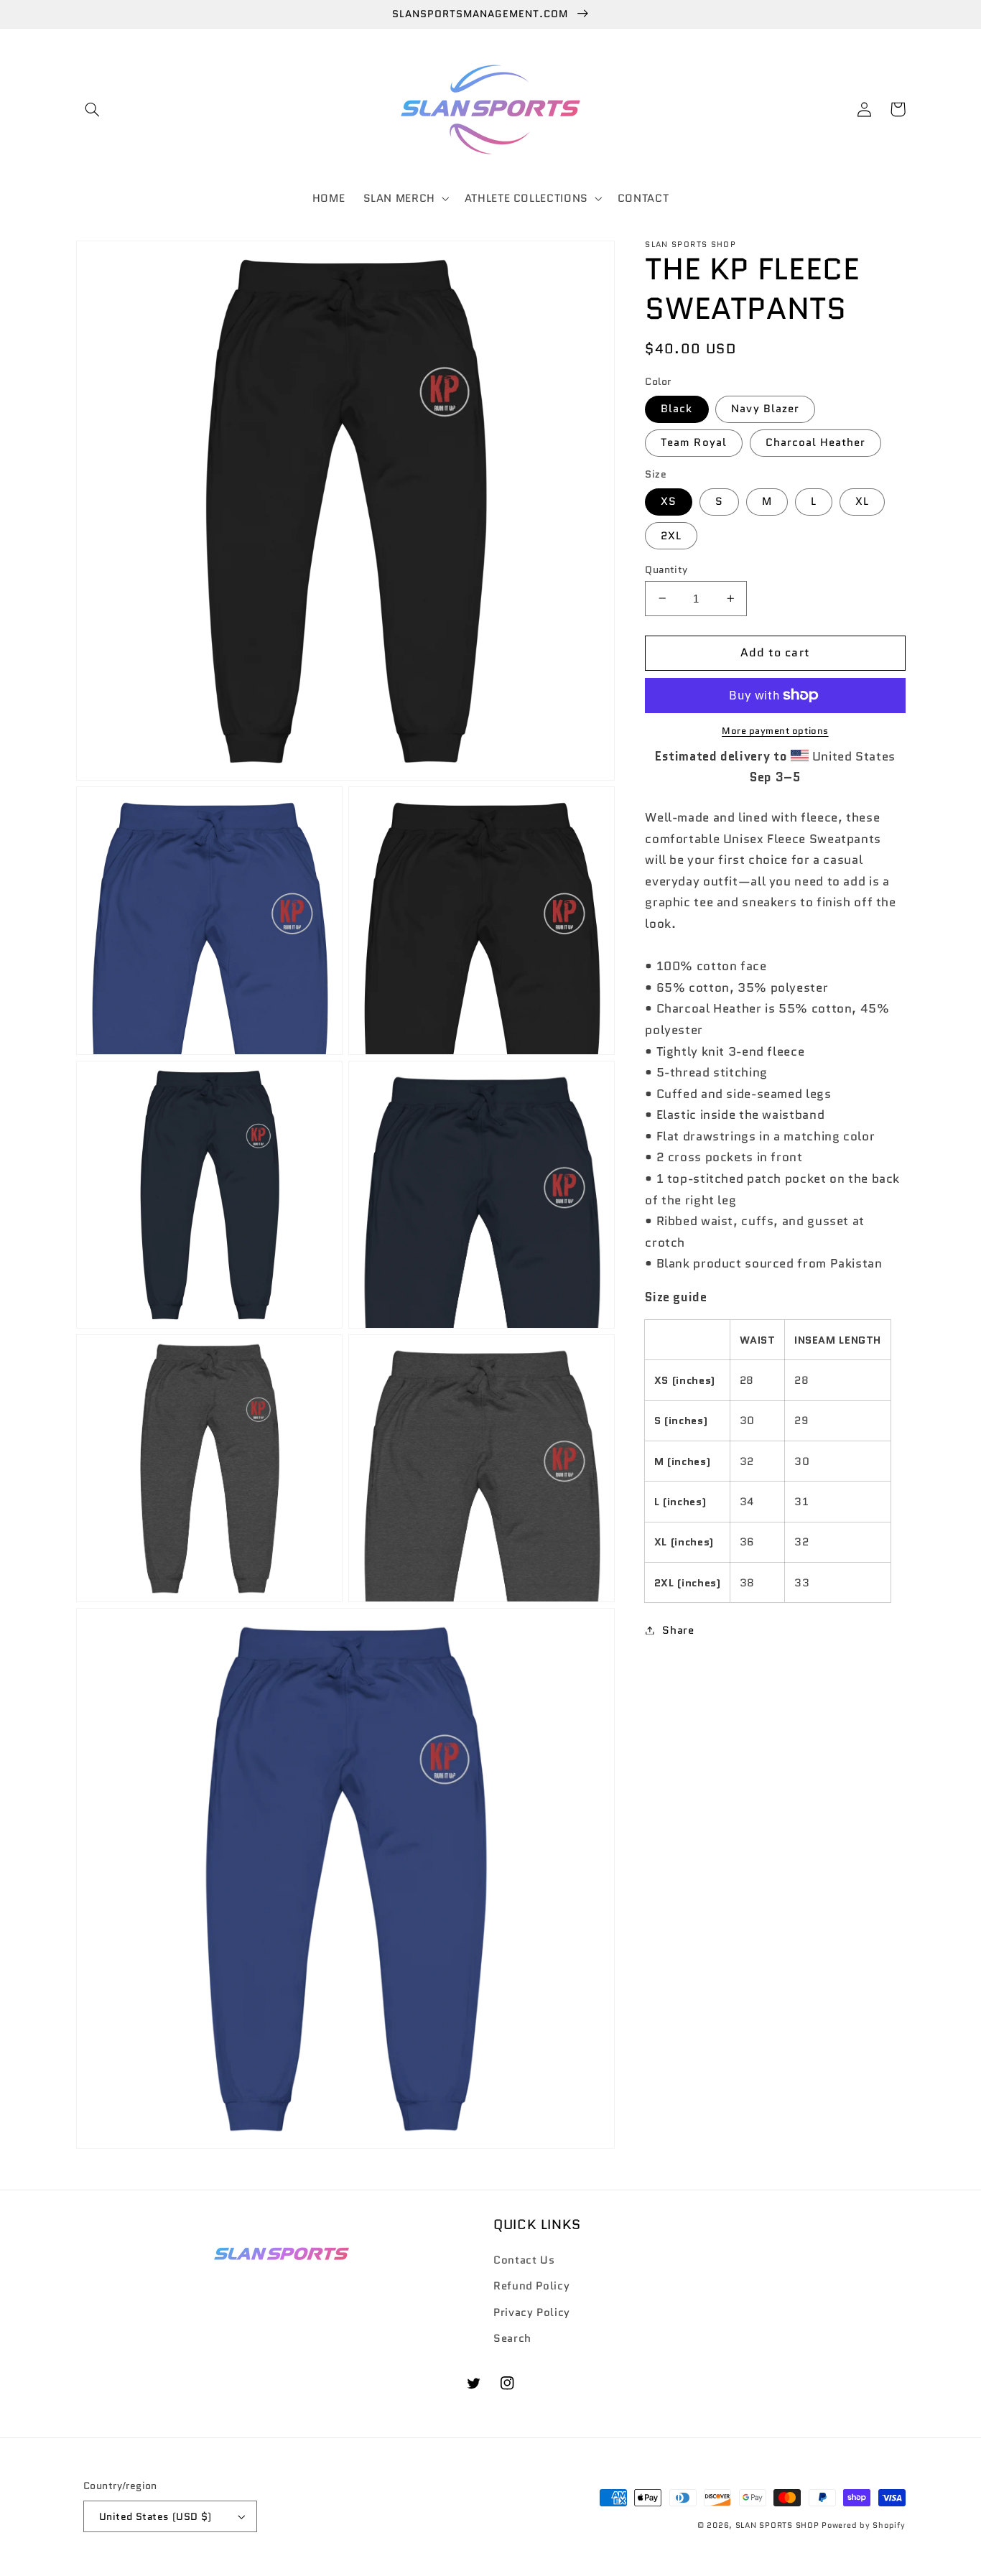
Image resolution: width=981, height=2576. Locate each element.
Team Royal (694, 442)
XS (669, 501)
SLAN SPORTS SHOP (777, 2525)
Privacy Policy (532, 2312)
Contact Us (524, 2260)
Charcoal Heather (816, 442)
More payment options (775, 731)
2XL (671, 535)
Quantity (666, 569)
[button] (93, 109)
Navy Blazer (765, 408)
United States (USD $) (155, 2516)
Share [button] (678, 1630)
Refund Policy (531, 2286)
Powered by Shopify (863, 2525)
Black (677, 408)
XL (862, 501)
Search (512, 2338)
